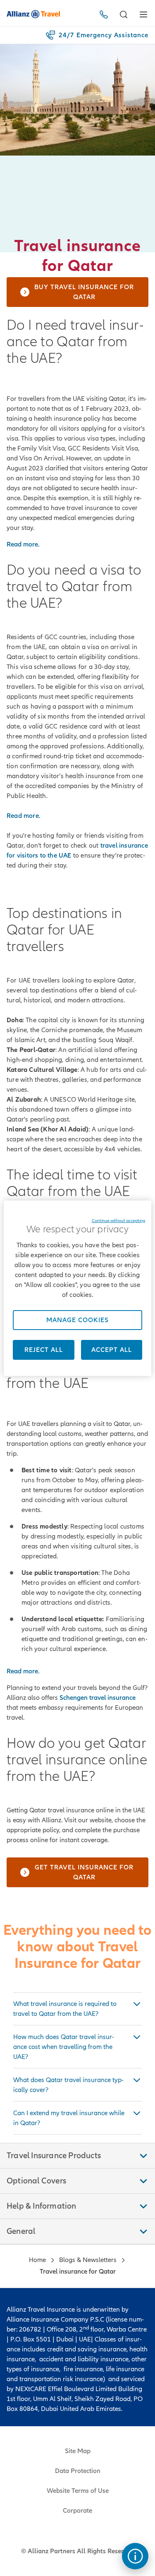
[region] (77, 1288)
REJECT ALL (44, 1350)
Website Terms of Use (78, 2491)
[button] (124, 14)
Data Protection (78, 2471)
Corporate (77, 2511)
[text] (135, 2556)
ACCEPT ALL (112, 1350)
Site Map (78, 2451)
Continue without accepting (118, 1221)
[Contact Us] (105, 14)
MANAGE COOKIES (77, 1320)
